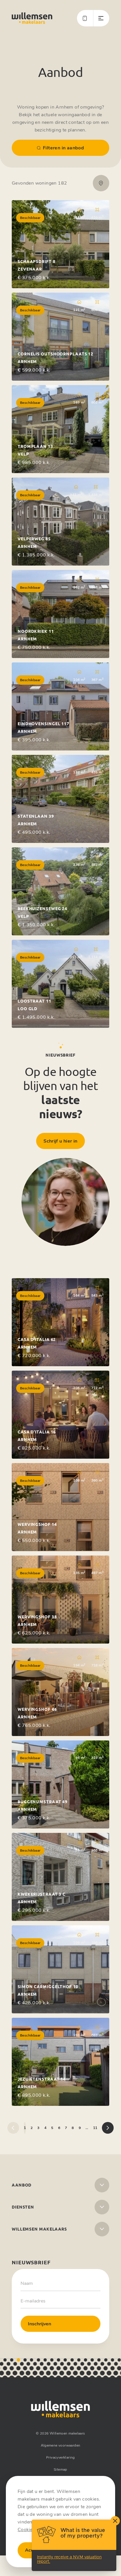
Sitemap (60, 2469)
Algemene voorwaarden (61, 2445)
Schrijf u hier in (60, 1141)
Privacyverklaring (60, 2457)
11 (95, 2128)
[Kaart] (101, 183)
